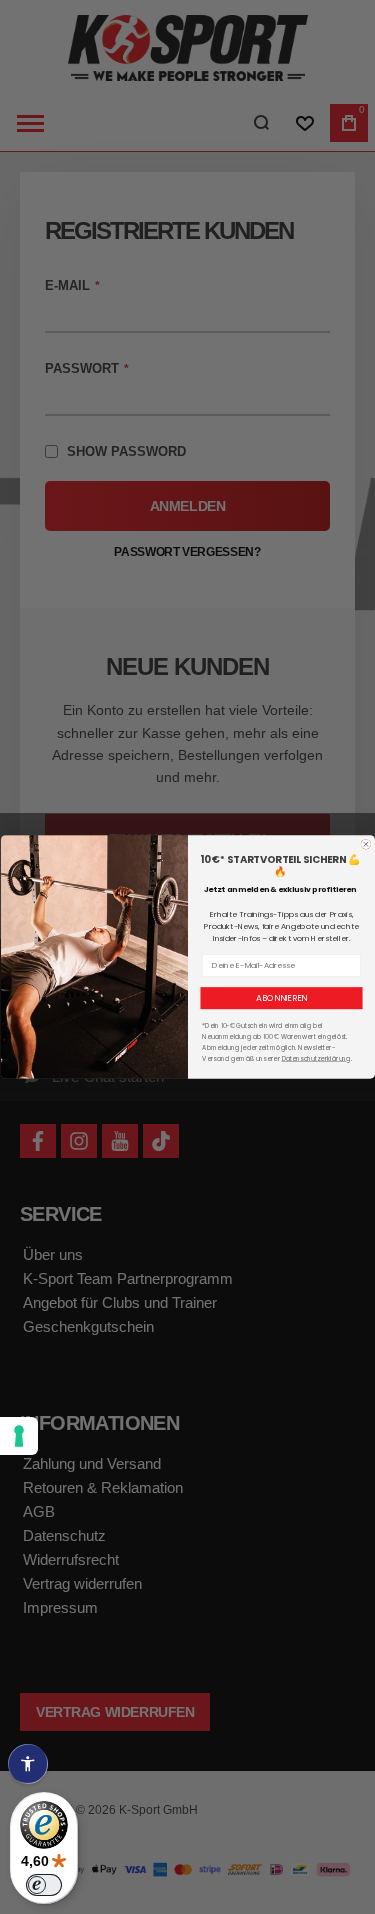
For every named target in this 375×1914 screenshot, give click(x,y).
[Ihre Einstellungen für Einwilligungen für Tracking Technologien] (19, 1436)
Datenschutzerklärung (315, 1058)
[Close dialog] (365, 844)
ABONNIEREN (281, 998)
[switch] (44, 1885)
